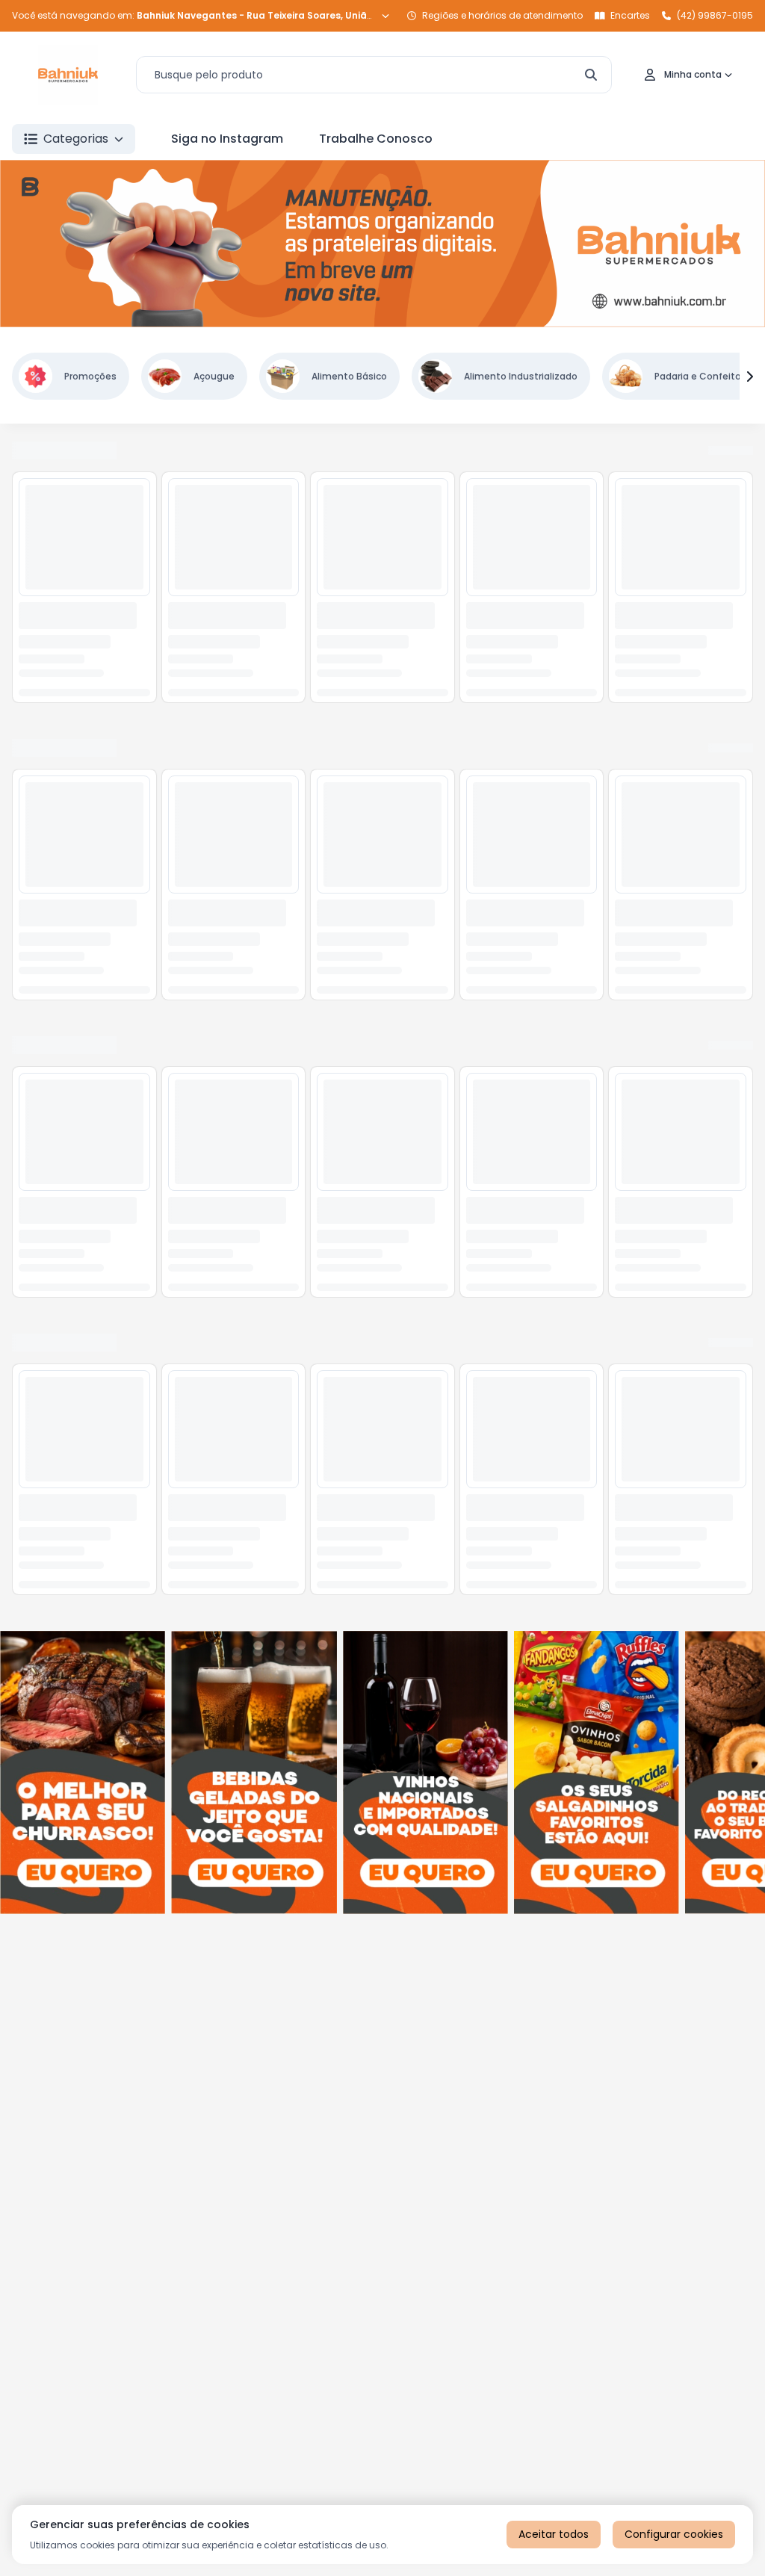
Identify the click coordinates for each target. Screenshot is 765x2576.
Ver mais (729, 451)
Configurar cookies (674, 2534)
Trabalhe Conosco (376, 139)
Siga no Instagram (227, 139)
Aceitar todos (554, 2534)
